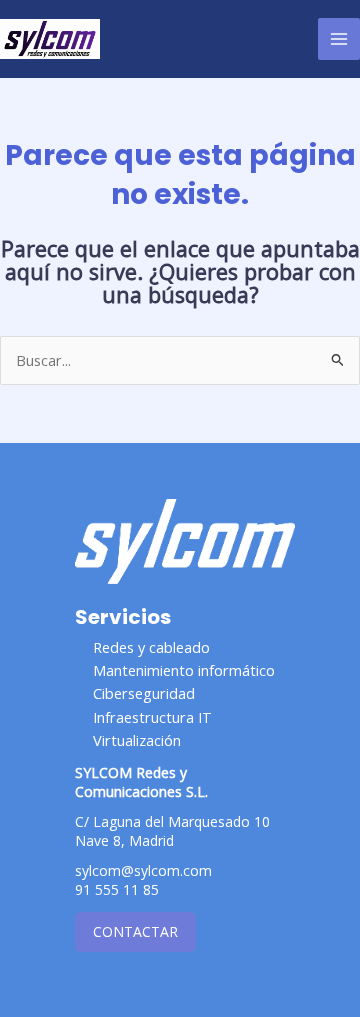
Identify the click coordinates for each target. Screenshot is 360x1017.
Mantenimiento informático (184, 670)
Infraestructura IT (152, 717)
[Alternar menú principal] (339, 39)
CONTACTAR (135, 931)
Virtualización (137, 740)
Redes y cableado (151, 647)
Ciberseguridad (144, 693)
